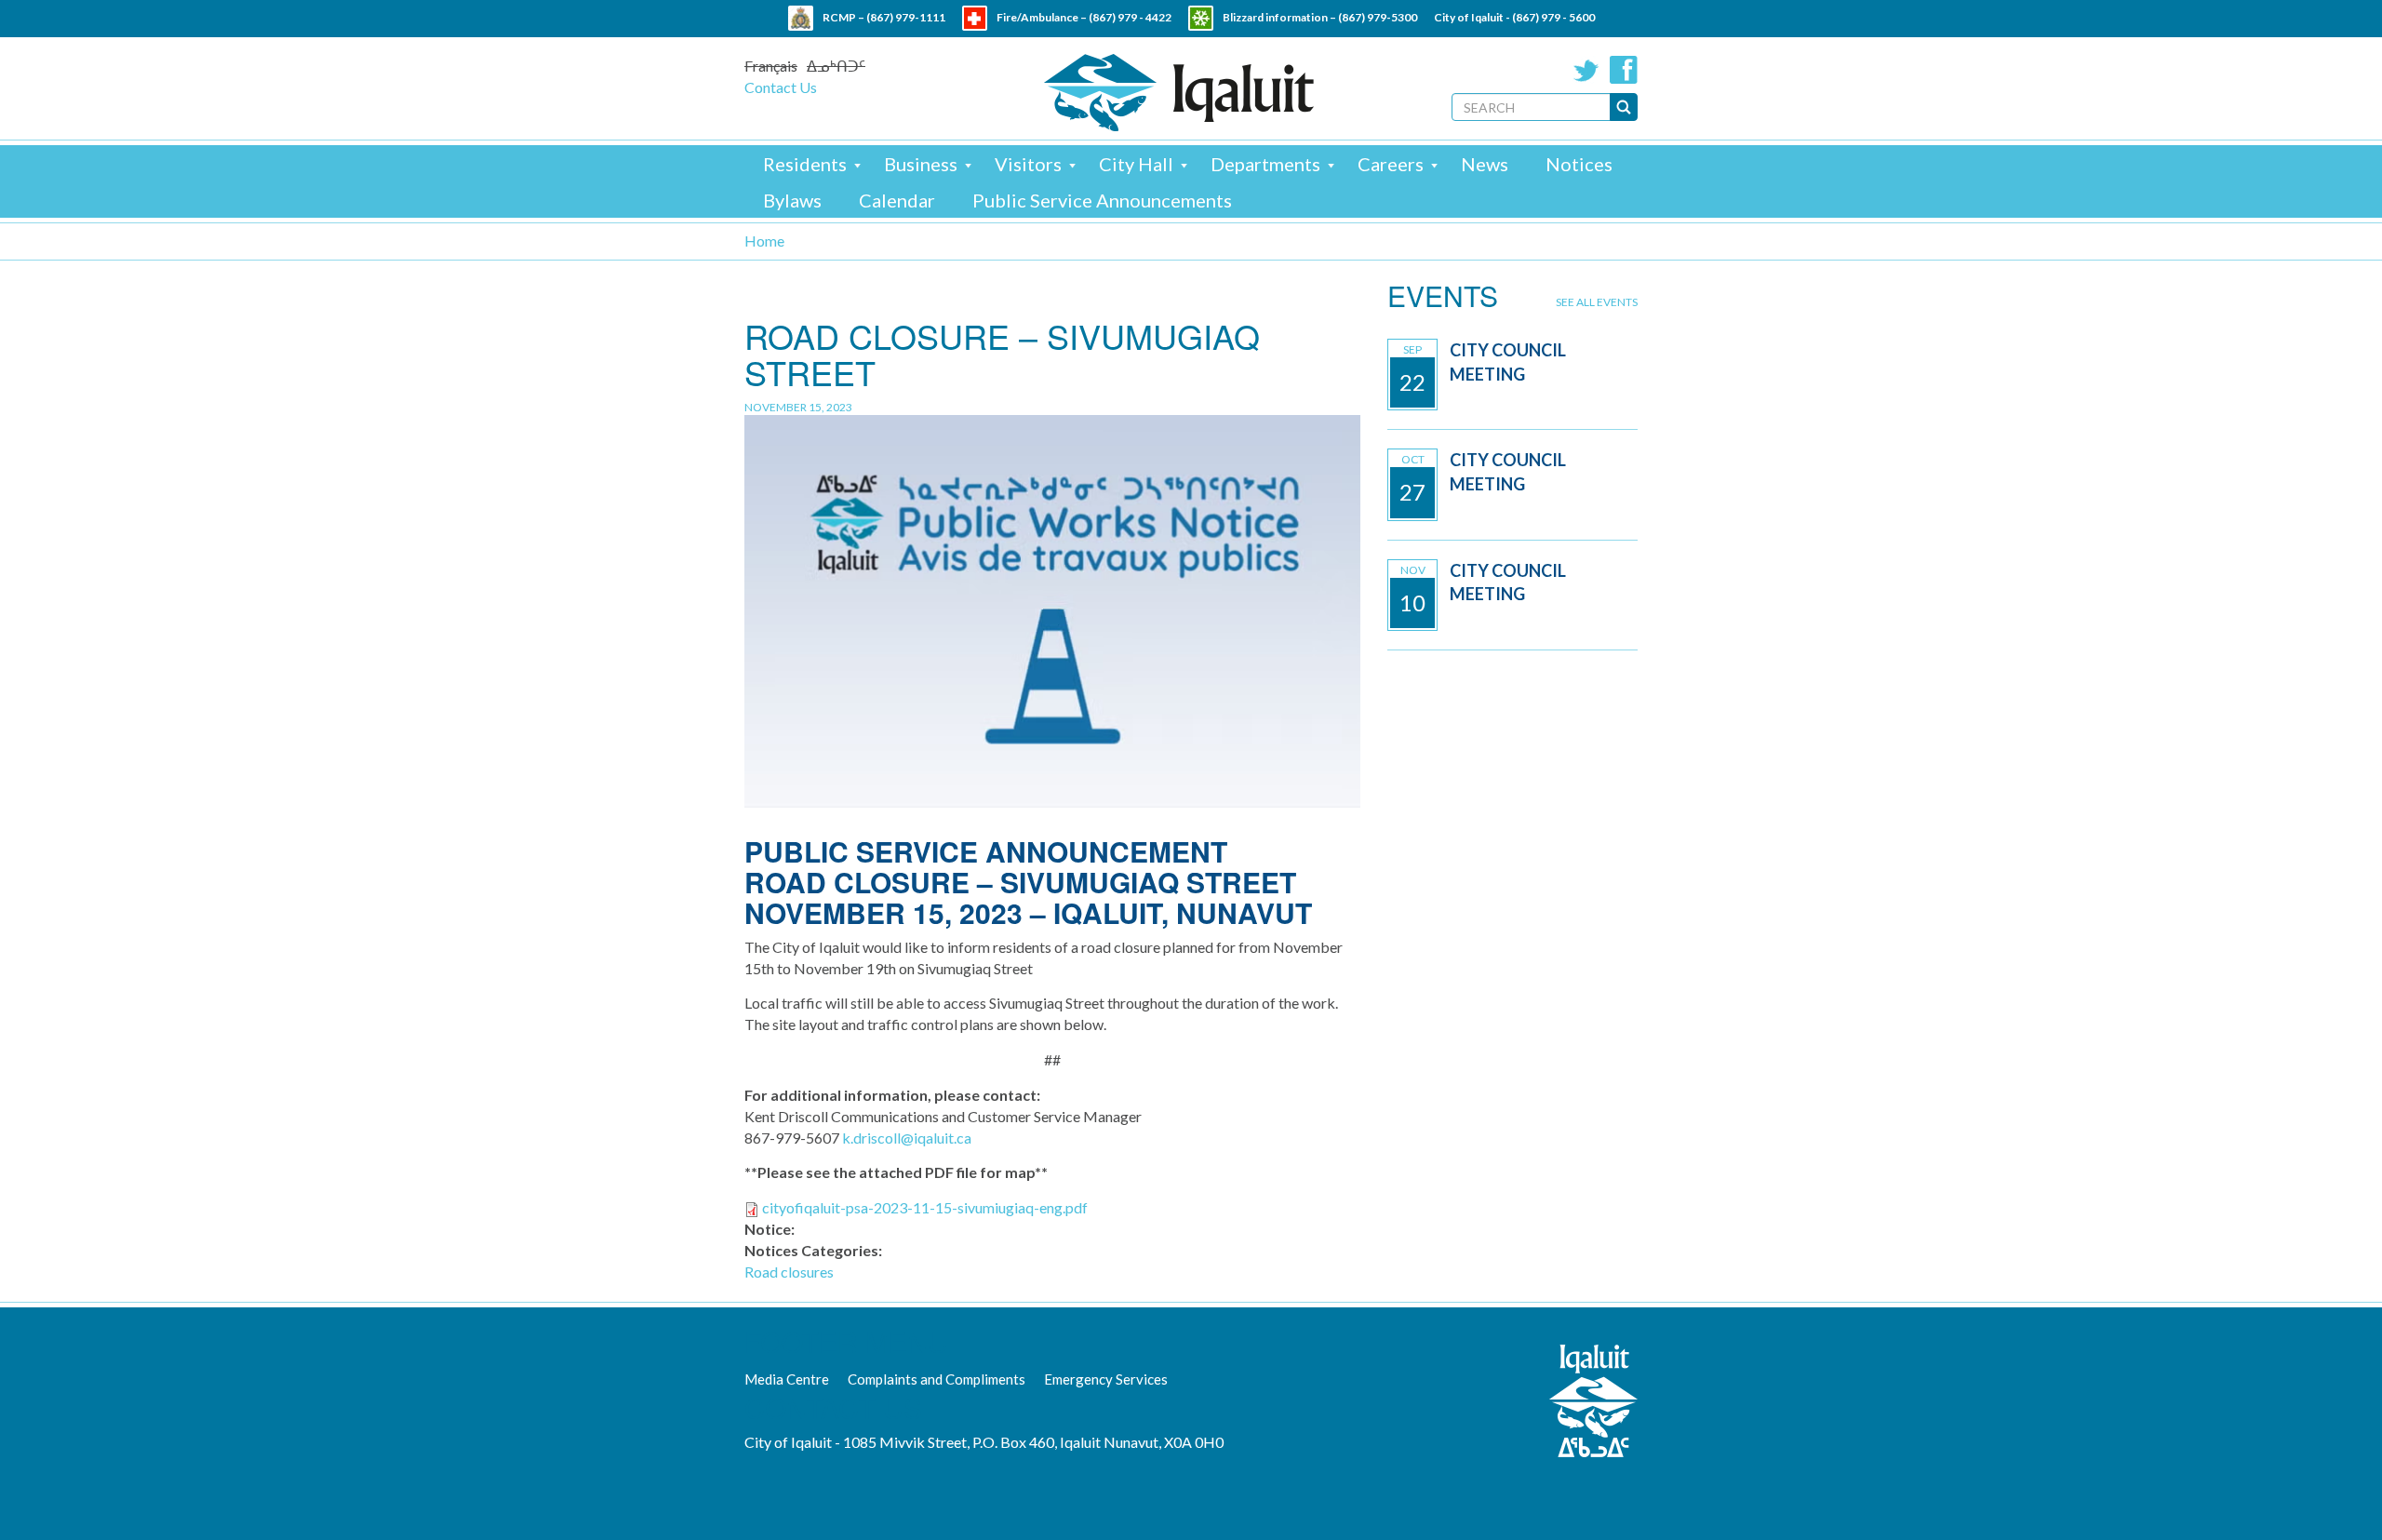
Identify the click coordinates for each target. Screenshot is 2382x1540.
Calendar (897, 200)
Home (764, 241)
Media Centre (787, 1379)
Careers (1391, 164)
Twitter (1586, 70)
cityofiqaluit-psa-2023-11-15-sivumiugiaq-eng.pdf (925, 1207)
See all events (1597, 302)
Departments (1265, 164)
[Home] (1179, 93)
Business (921, 164)
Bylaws (792, 200)
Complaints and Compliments (937, 1379)
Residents (805, 164)
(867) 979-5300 (1378, 17)
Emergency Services (1106, 1379)
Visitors (1028, 164)
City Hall (1136, 164)
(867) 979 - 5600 (1553, 17)
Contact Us (781, 87)
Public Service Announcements (1102, 200)
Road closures (789, 1272)
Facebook (1624, 70)
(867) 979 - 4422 (1130, 17)
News (1485, 164)
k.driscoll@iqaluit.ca (907, 1138)
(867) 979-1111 (906, 17)
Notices (1579, 164)
